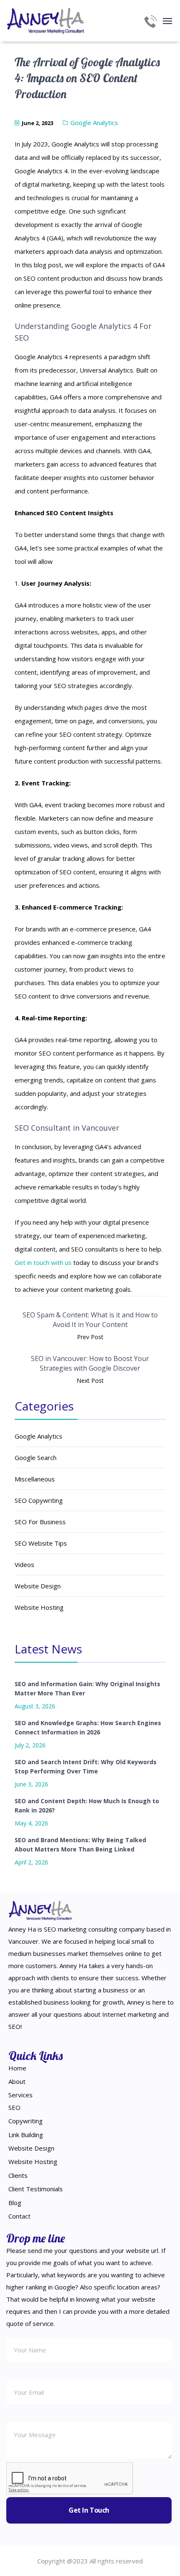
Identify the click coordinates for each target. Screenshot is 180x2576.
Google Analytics (94, 123)
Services (21, 2095)
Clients (18, 2175)
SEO (14, 2107)
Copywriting (26, 2121)
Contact (19, 2216)
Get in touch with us (43, 1262)
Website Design (38, 1586)
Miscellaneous (35, 1479)
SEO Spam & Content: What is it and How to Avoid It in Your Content (90, 1320)
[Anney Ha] (46, 21)
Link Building (26, 2135)
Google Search (36, 1457)
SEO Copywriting (39, 1500)
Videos (24, 1564)
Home (17, 2068)
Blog (15, 2203)
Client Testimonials (36, 2189)
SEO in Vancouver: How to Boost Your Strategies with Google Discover (90, 1363)
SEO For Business (40, 1522)
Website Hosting (39, 1607)
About (17, 2081)
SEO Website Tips (41, 1543)
